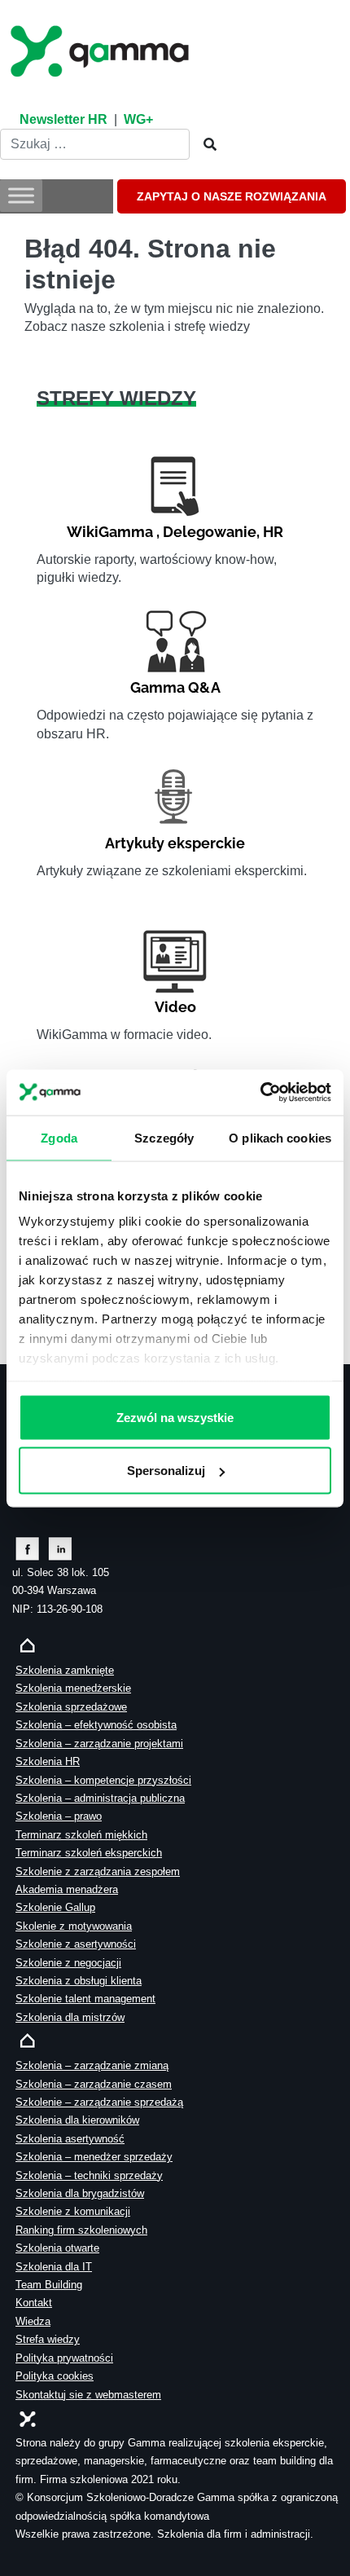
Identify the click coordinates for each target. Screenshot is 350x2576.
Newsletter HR (63, 119)
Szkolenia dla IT (54, 2267)
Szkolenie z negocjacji (68, 1963)
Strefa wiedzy (48, 2339)
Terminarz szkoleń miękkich (81, 1835)
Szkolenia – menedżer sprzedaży (94, 2157)
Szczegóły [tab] (164, 1137)
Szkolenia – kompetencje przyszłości (103, 1780)
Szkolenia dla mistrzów (70, 2017)
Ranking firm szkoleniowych (81, 2230)
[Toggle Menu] (21, 196)
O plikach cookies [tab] (280, 1137)
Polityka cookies (55, 2376)
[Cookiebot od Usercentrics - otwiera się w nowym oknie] (260, 1092)
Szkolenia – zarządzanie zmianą (92, 2065)
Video (175, 1007)
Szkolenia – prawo (59, 1816)
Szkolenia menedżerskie (73, 1688)
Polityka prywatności (64, 2358)
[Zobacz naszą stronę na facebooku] (27, 1548)
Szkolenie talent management (85, 1999)
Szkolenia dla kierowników (77, 2120)
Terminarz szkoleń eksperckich (89, 1853)
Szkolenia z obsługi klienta (79, 1981)
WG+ (138, 119)
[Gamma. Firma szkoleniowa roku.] (102, 49)
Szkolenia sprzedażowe (71, 1707)
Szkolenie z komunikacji (73, 2211)
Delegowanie (210, 532)
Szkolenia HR (48, 1761)
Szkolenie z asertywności (76, 1944)
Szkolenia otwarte (57, 2248)
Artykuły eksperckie (175, 843)
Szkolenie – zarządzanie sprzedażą (99, 2102)
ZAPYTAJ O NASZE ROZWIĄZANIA (232, 196)
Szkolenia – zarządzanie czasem (94, 2084)
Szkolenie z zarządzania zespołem (98, 1871)
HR (273, 532)
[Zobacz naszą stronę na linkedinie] (61, 1548)
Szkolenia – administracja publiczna (100, 1798)
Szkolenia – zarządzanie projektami (99, 1744)
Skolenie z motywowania (74, 1926)
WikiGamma (110, 532)
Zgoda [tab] (59, 1137)
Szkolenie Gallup (55, 1907)
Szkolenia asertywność (70, 2139)
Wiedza (33, 2321)
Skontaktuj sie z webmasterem (88, 2395)
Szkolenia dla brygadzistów (80, 2193)
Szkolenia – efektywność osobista (96, 1725)
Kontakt (34, 2303)
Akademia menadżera (67, 1889)
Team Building (49, 2285)
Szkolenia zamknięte (65, 1670)
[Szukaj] (205, 145)
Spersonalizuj (166, 1470)
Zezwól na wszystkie (175, 1417)
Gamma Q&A (175, 687)
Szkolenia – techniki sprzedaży (89, 2175)
